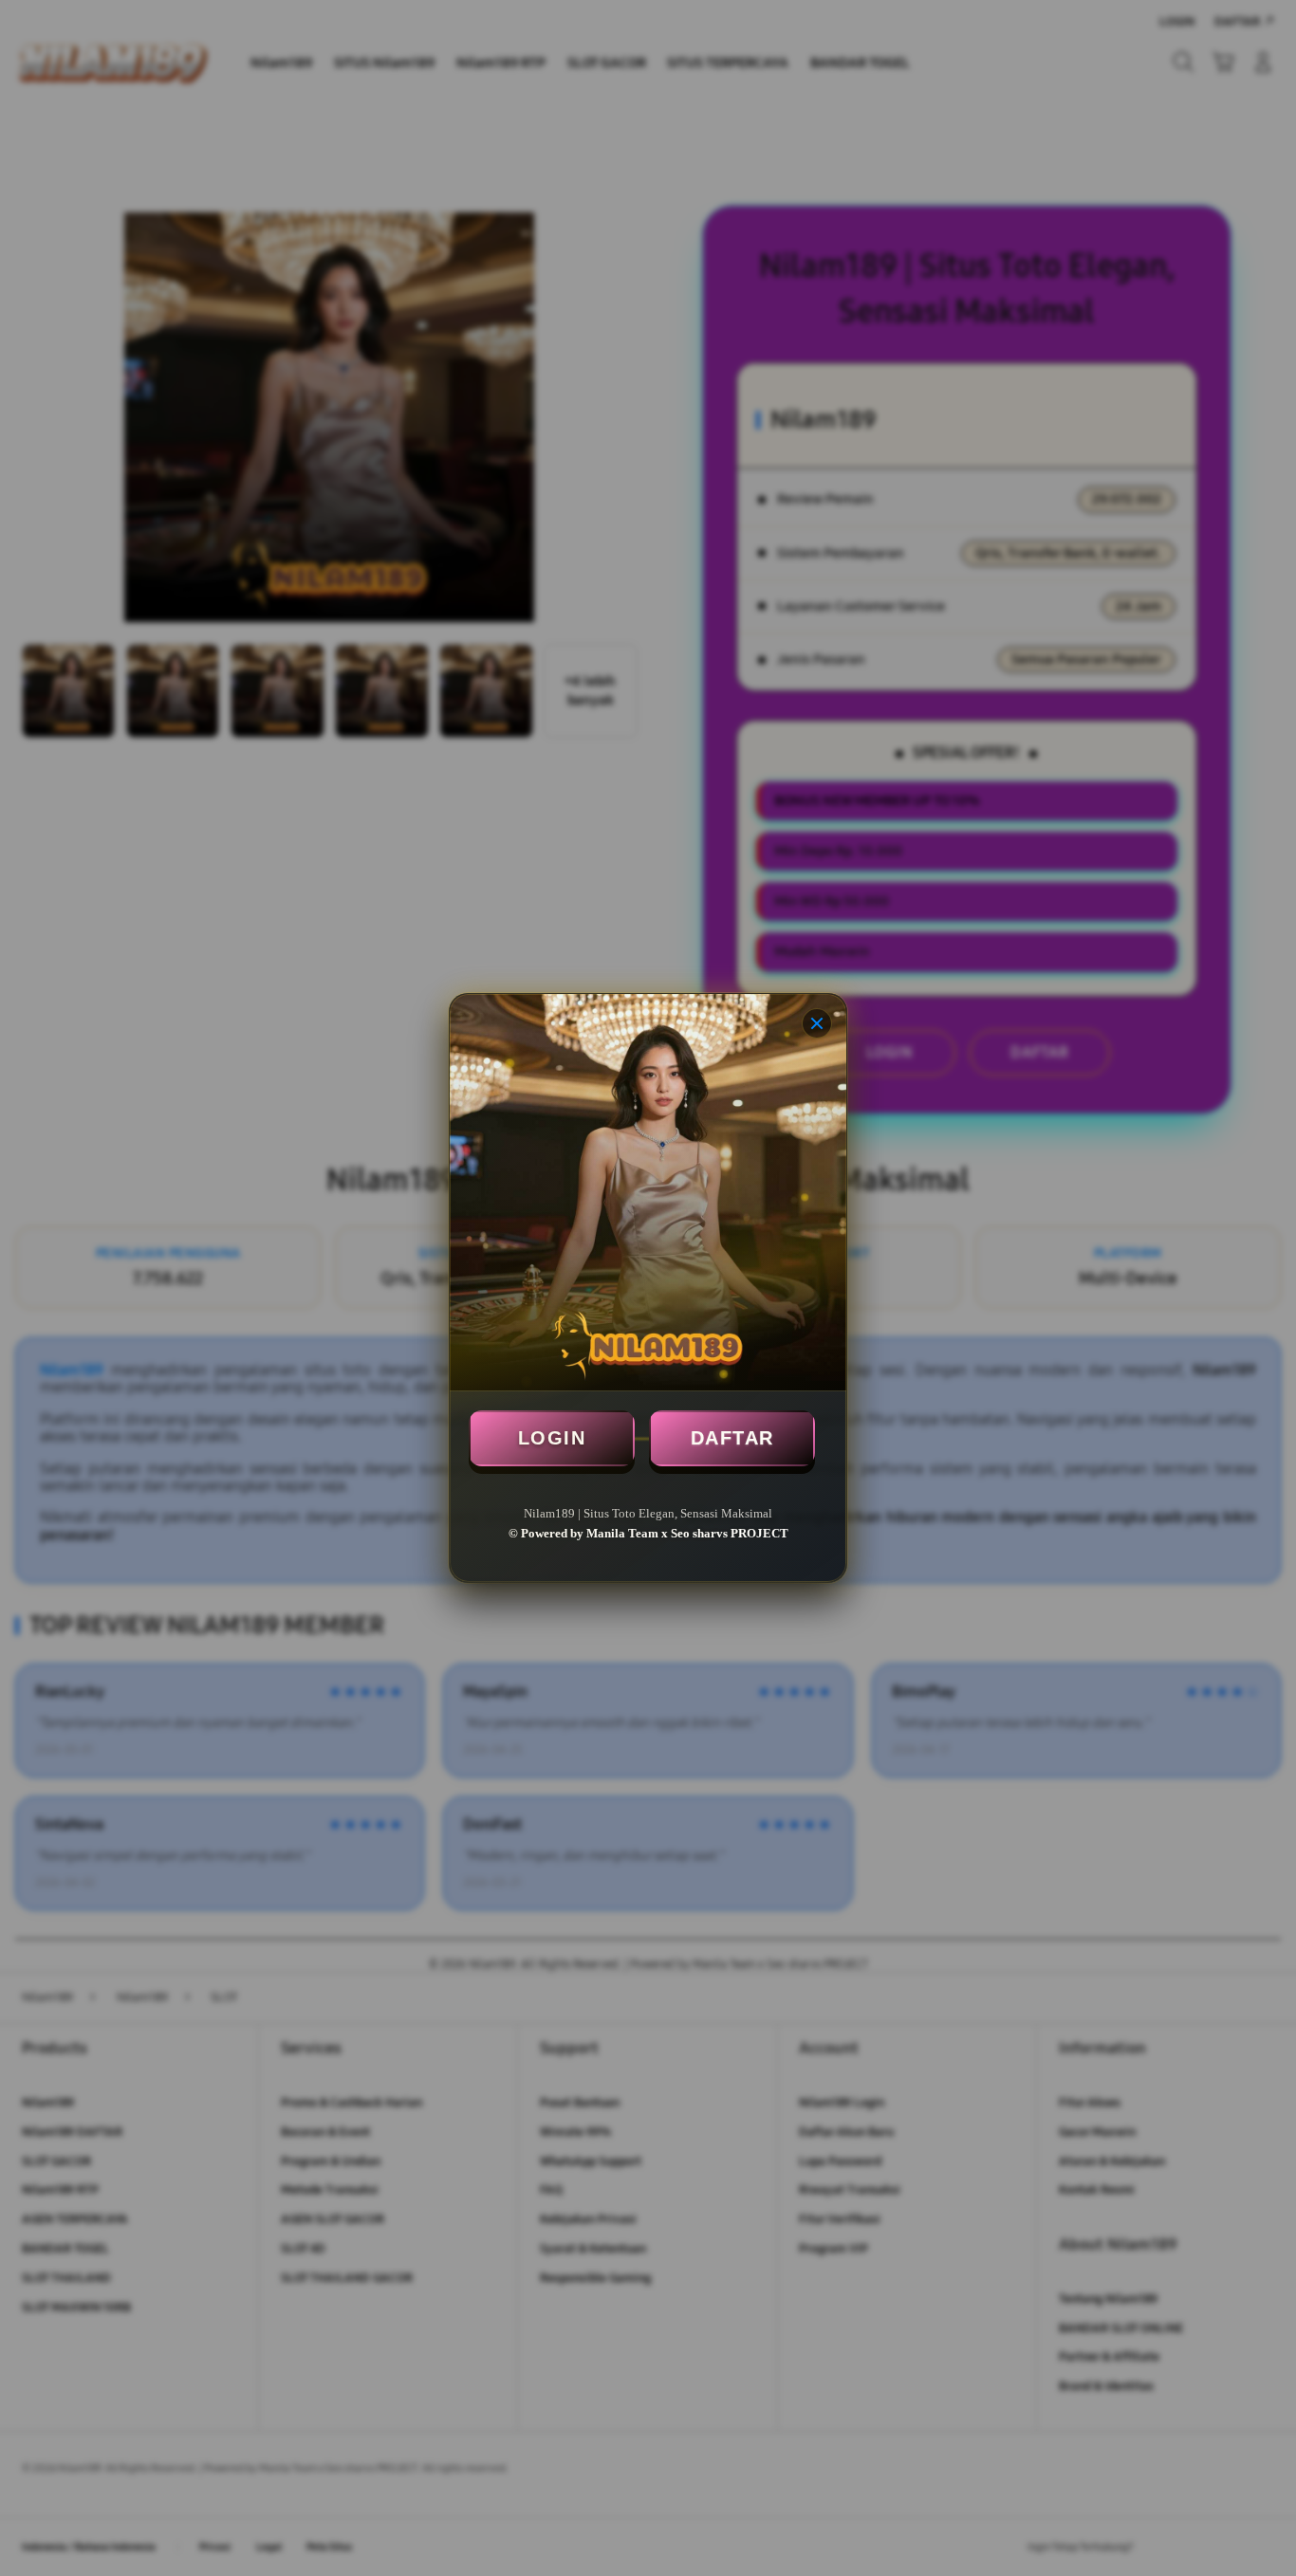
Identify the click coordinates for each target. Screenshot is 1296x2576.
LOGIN (552, 1438)
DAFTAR (732, 1438)
